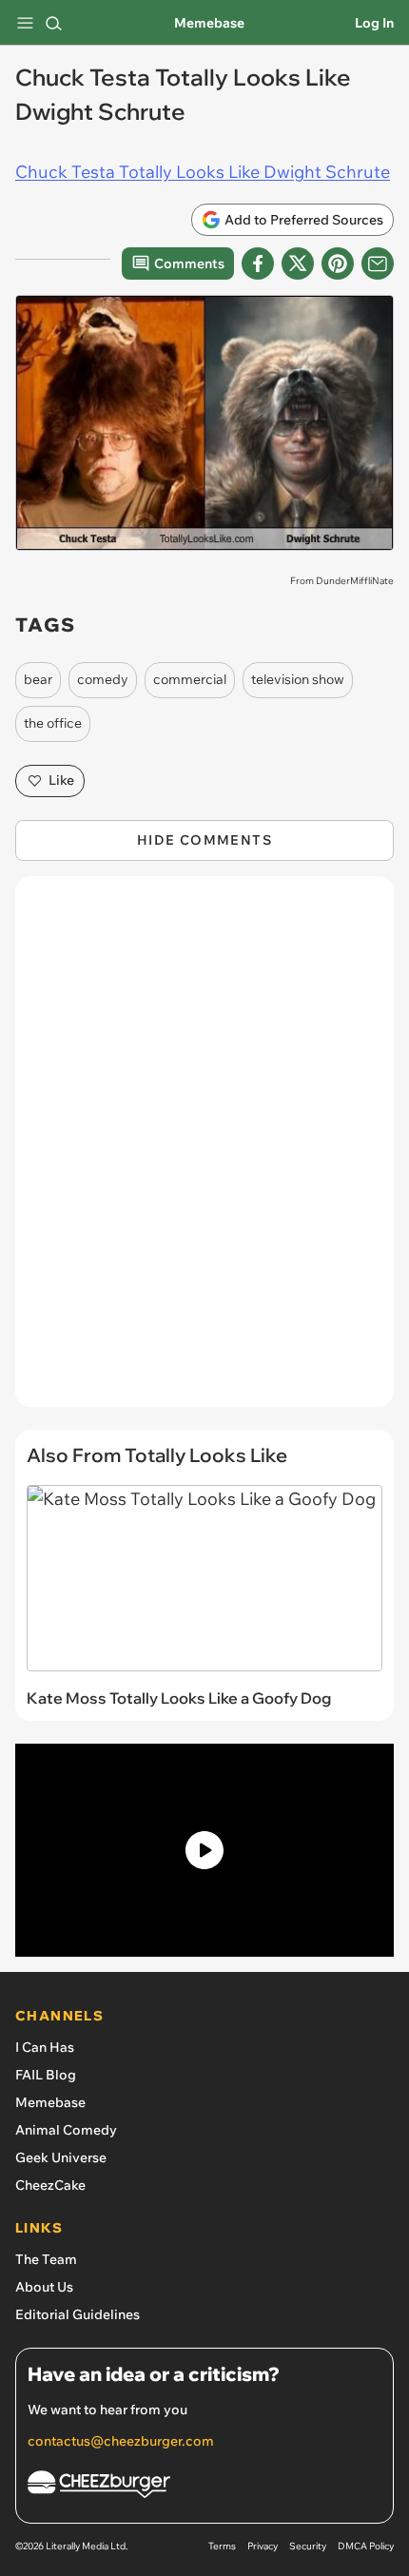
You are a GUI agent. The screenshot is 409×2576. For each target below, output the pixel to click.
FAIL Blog (46, 2075)
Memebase (209, 23)
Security (308, 2546)
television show (298, 679)
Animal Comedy (66, 2130)
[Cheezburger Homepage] (204, 2487)
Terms (222, 2546)
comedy (103, 679)
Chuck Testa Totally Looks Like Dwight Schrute (203, 172)
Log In (374, 23)
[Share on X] (298, 263)
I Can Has (45, 2047)
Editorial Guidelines (78, 2314)
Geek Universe (61, 2157)
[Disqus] (204, 1151)
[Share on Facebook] (258, 263)
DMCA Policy (366, 2546)
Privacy (263, 2546)
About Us (44, 2287)
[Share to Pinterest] (338, 263)
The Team (46, 2259)
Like (61, 780)
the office (53, 723)
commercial (190, 679)
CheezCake (50, 2185)
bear (38, 679)
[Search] (53, 23)
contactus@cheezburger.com (121, 2441)
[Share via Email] (378, 263)
